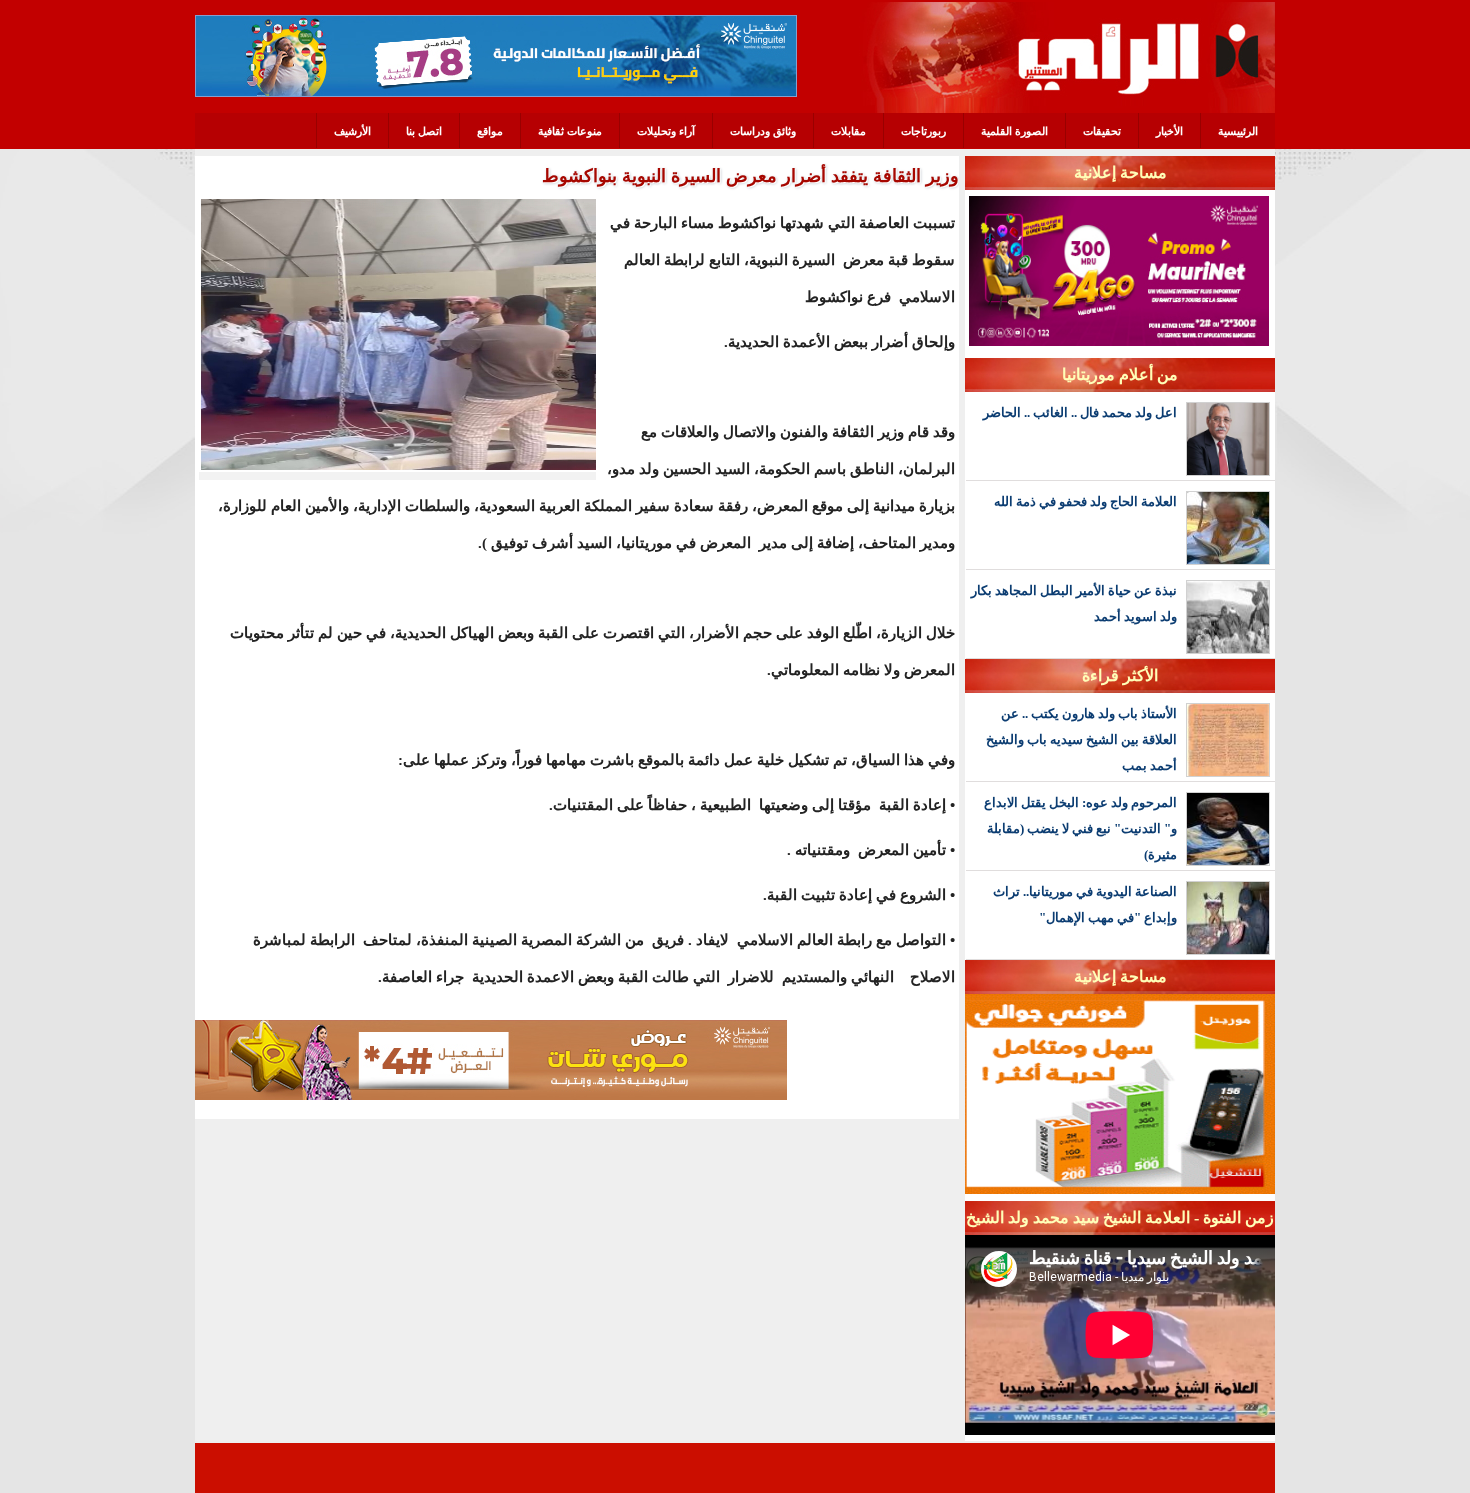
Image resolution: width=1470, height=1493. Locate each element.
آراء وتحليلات (666, 131)
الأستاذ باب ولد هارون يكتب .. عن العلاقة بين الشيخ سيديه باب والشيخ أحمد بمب (1081, 739)
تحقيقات (1102, 131)
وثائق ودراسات (763, 131)
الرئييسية (1238, 131)
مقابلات (848, 131)
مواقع (490, 131)
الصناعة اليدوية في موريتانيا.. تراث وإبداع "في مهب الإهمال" (1085, 904)
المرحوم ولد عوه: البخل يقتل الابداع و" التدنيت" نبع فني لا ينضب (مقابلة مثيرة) (1080, 828)
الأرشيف (352, 131)
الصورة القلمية (1014, 131)
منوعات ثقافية (570, 131)
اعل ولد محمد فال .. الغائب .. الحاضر (1080, 412)
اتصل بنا (424, 131)
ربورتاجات (923, 131)
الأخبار (1169, 131)
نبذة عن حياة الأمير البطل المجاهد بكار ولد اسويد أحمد (1074, 603)
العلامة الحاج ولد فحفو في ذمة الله (1085, 501)
